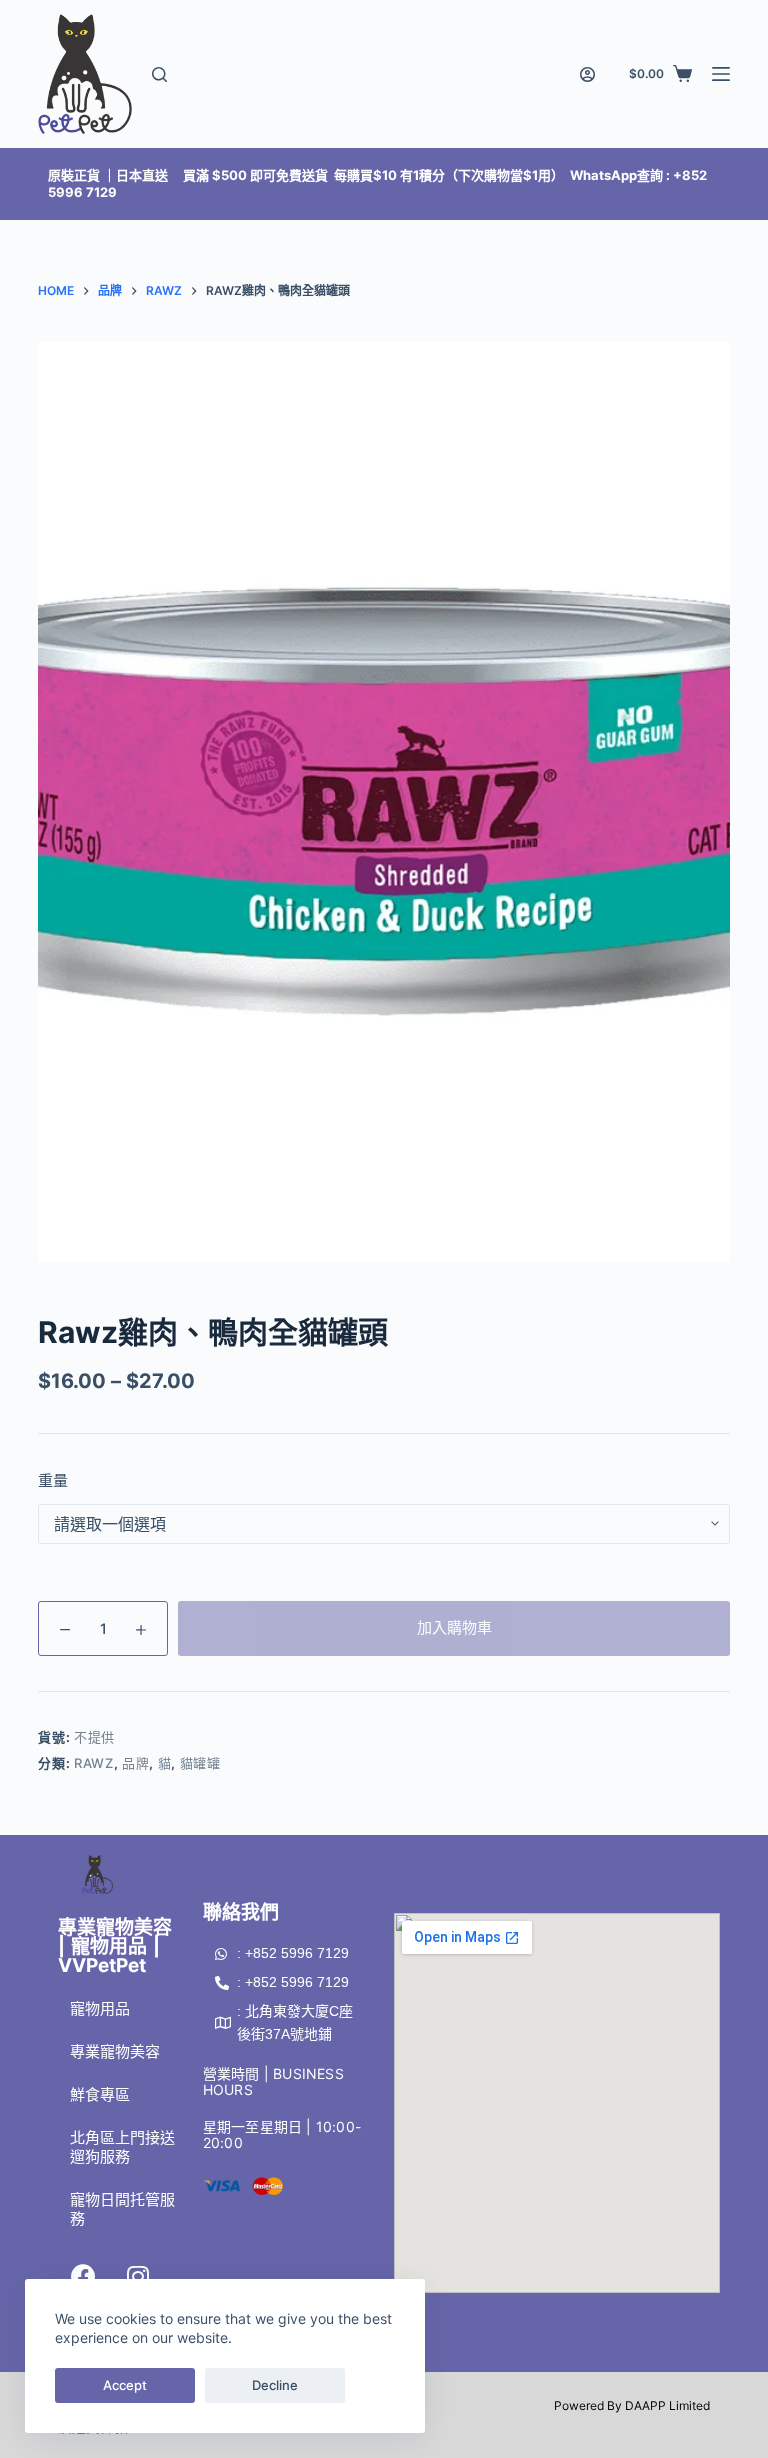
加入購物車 (454, 1627)
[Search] (159, 74)
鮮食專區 (100, 2094)
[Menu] (721, 74)
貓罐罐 (200, 1763)
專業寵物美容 (115, 2051)
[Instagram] (138, 2277)
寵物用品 (100, 2008)
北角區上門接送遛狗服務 (122, 2147)
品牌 (135, 1763)
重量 (53, 1480)
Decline (275, 2385)
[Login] (587, 74)
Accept (125, 2385)
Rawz (94, 1763)
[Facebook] (83, 2277)
